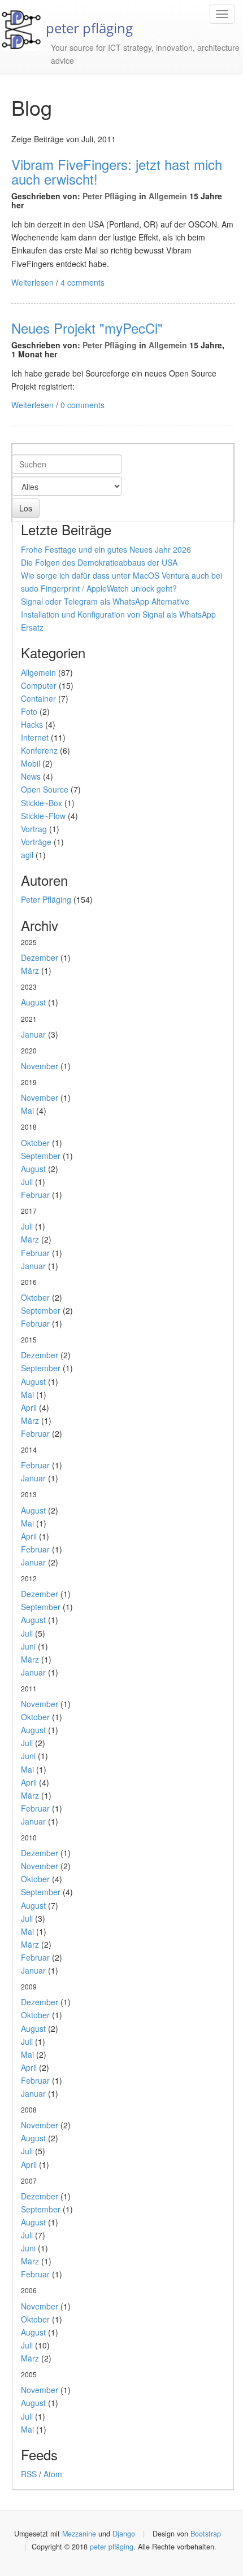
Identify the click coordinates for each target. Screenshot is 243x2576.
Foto (29, 711)
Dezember (40, 957)
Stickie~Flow (43, 816)
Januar (33, 1034)
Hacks (32, 724)
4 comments (83, 282)
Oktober (35, 1143)
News (31, 776)
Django (124, 2534)
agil (27, 855)
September (41, 1156)
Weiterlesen (32, 282)
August (33, 1002)
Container (38, 698)
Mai (27, 1110)
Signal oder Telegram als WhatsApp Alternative (105, 601)
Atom (53, 2474)
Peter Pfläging (110, 196)
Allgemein (168, 196)
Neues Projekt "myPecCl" (87, 328)
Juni (28, 1646)
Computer (39, 685)
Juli (27, 1182)
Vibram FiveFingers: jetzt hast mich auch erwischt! (117, 171)
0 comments (83, 405)
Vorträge (36, 842)
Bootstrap (206, 2534)
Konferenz (39, 750)
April (29, 1407)
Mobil (31, 763)
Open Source (45, 789)
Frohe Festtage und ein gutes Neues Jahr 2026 (106, 549)
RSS (29, 2474)
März (30, 970)
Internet (35, 737)
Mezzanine (79, 2534)
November (40, 1066)
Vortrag (34, 829)
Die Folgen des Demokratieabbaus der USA (99, 562)
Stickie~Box (42, 803)
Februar (35, 1195)
